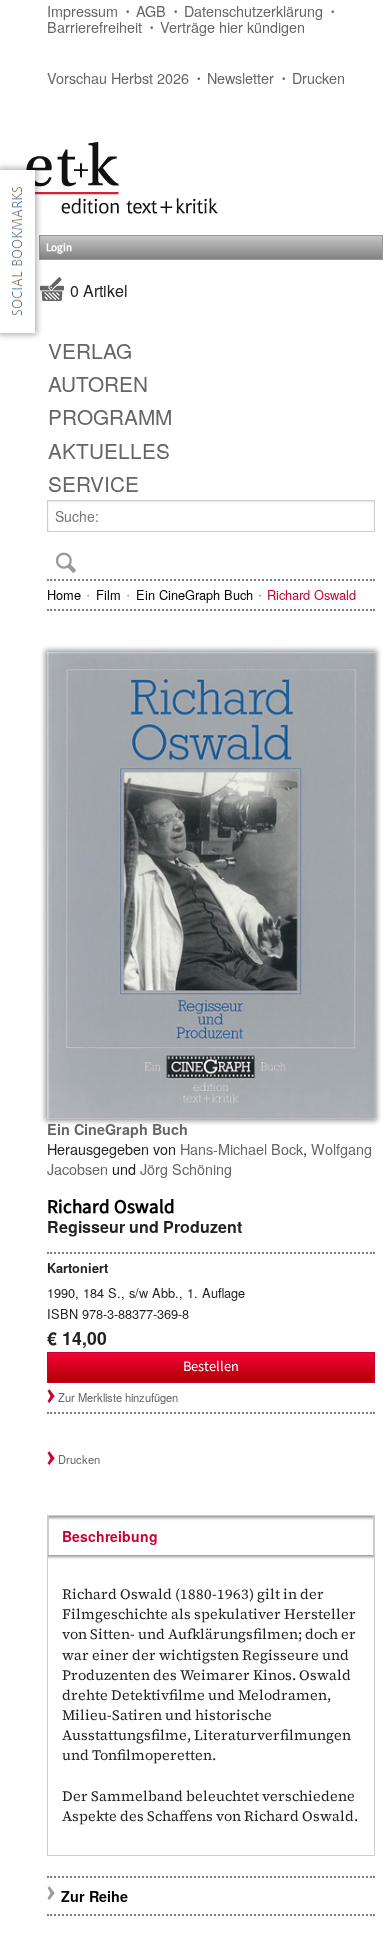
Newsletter (240, 77)
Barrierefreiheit (94, 26)
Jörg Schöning (186, 1168)
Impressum (82, 10)
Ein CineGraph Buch (194, 594)
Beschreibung (110, 1536)
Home (64, 594)
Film (108, 594)
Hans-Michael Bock (241, 1148)
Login (59, 247)
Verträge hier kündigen (232, 26)
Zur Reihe (94, 1896)
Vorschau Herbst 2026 (118, 77)
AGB (151, 10)
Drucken (318, 77)
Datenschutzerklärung (253, 10)
